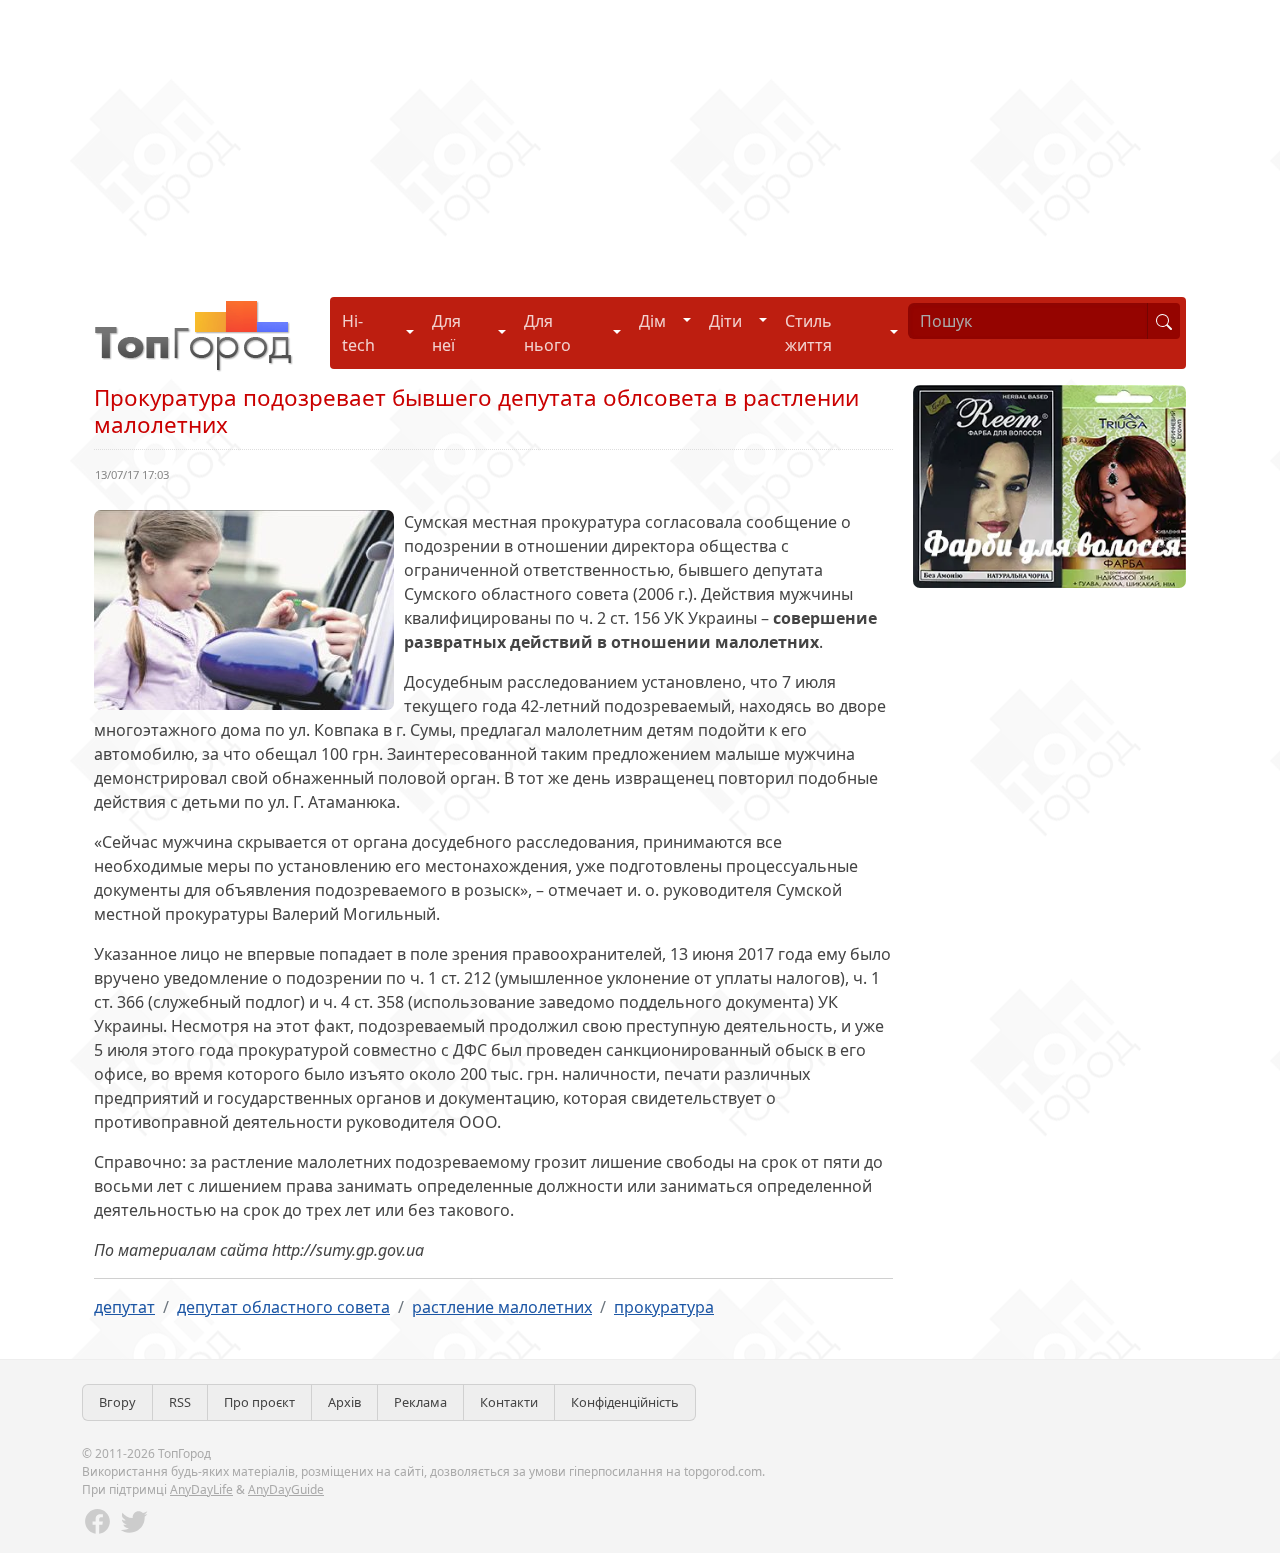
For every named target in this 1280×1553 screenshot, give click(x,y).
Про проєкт (259, 1402)
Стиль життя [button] (808, 333)
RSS (180, 1402)
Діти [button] (725, 321)
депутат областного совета (283, 1307)
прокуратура (664, 1307)
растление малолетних (502, 1307)
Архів (344, 1402)
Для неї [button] (446, 333)
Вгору (117, 1402)
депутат (124, 1307)
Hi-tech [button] (358, 333)
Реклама (420, 1402)
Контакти (509, 1402)
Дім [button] (652, 321)
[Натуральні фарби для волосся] (1049, 485)
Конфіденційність (625, 1402)
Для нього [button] (547, 333)
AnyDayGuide (286, 1489)
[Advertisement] (600, 140)
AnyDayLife (201, 1489)
